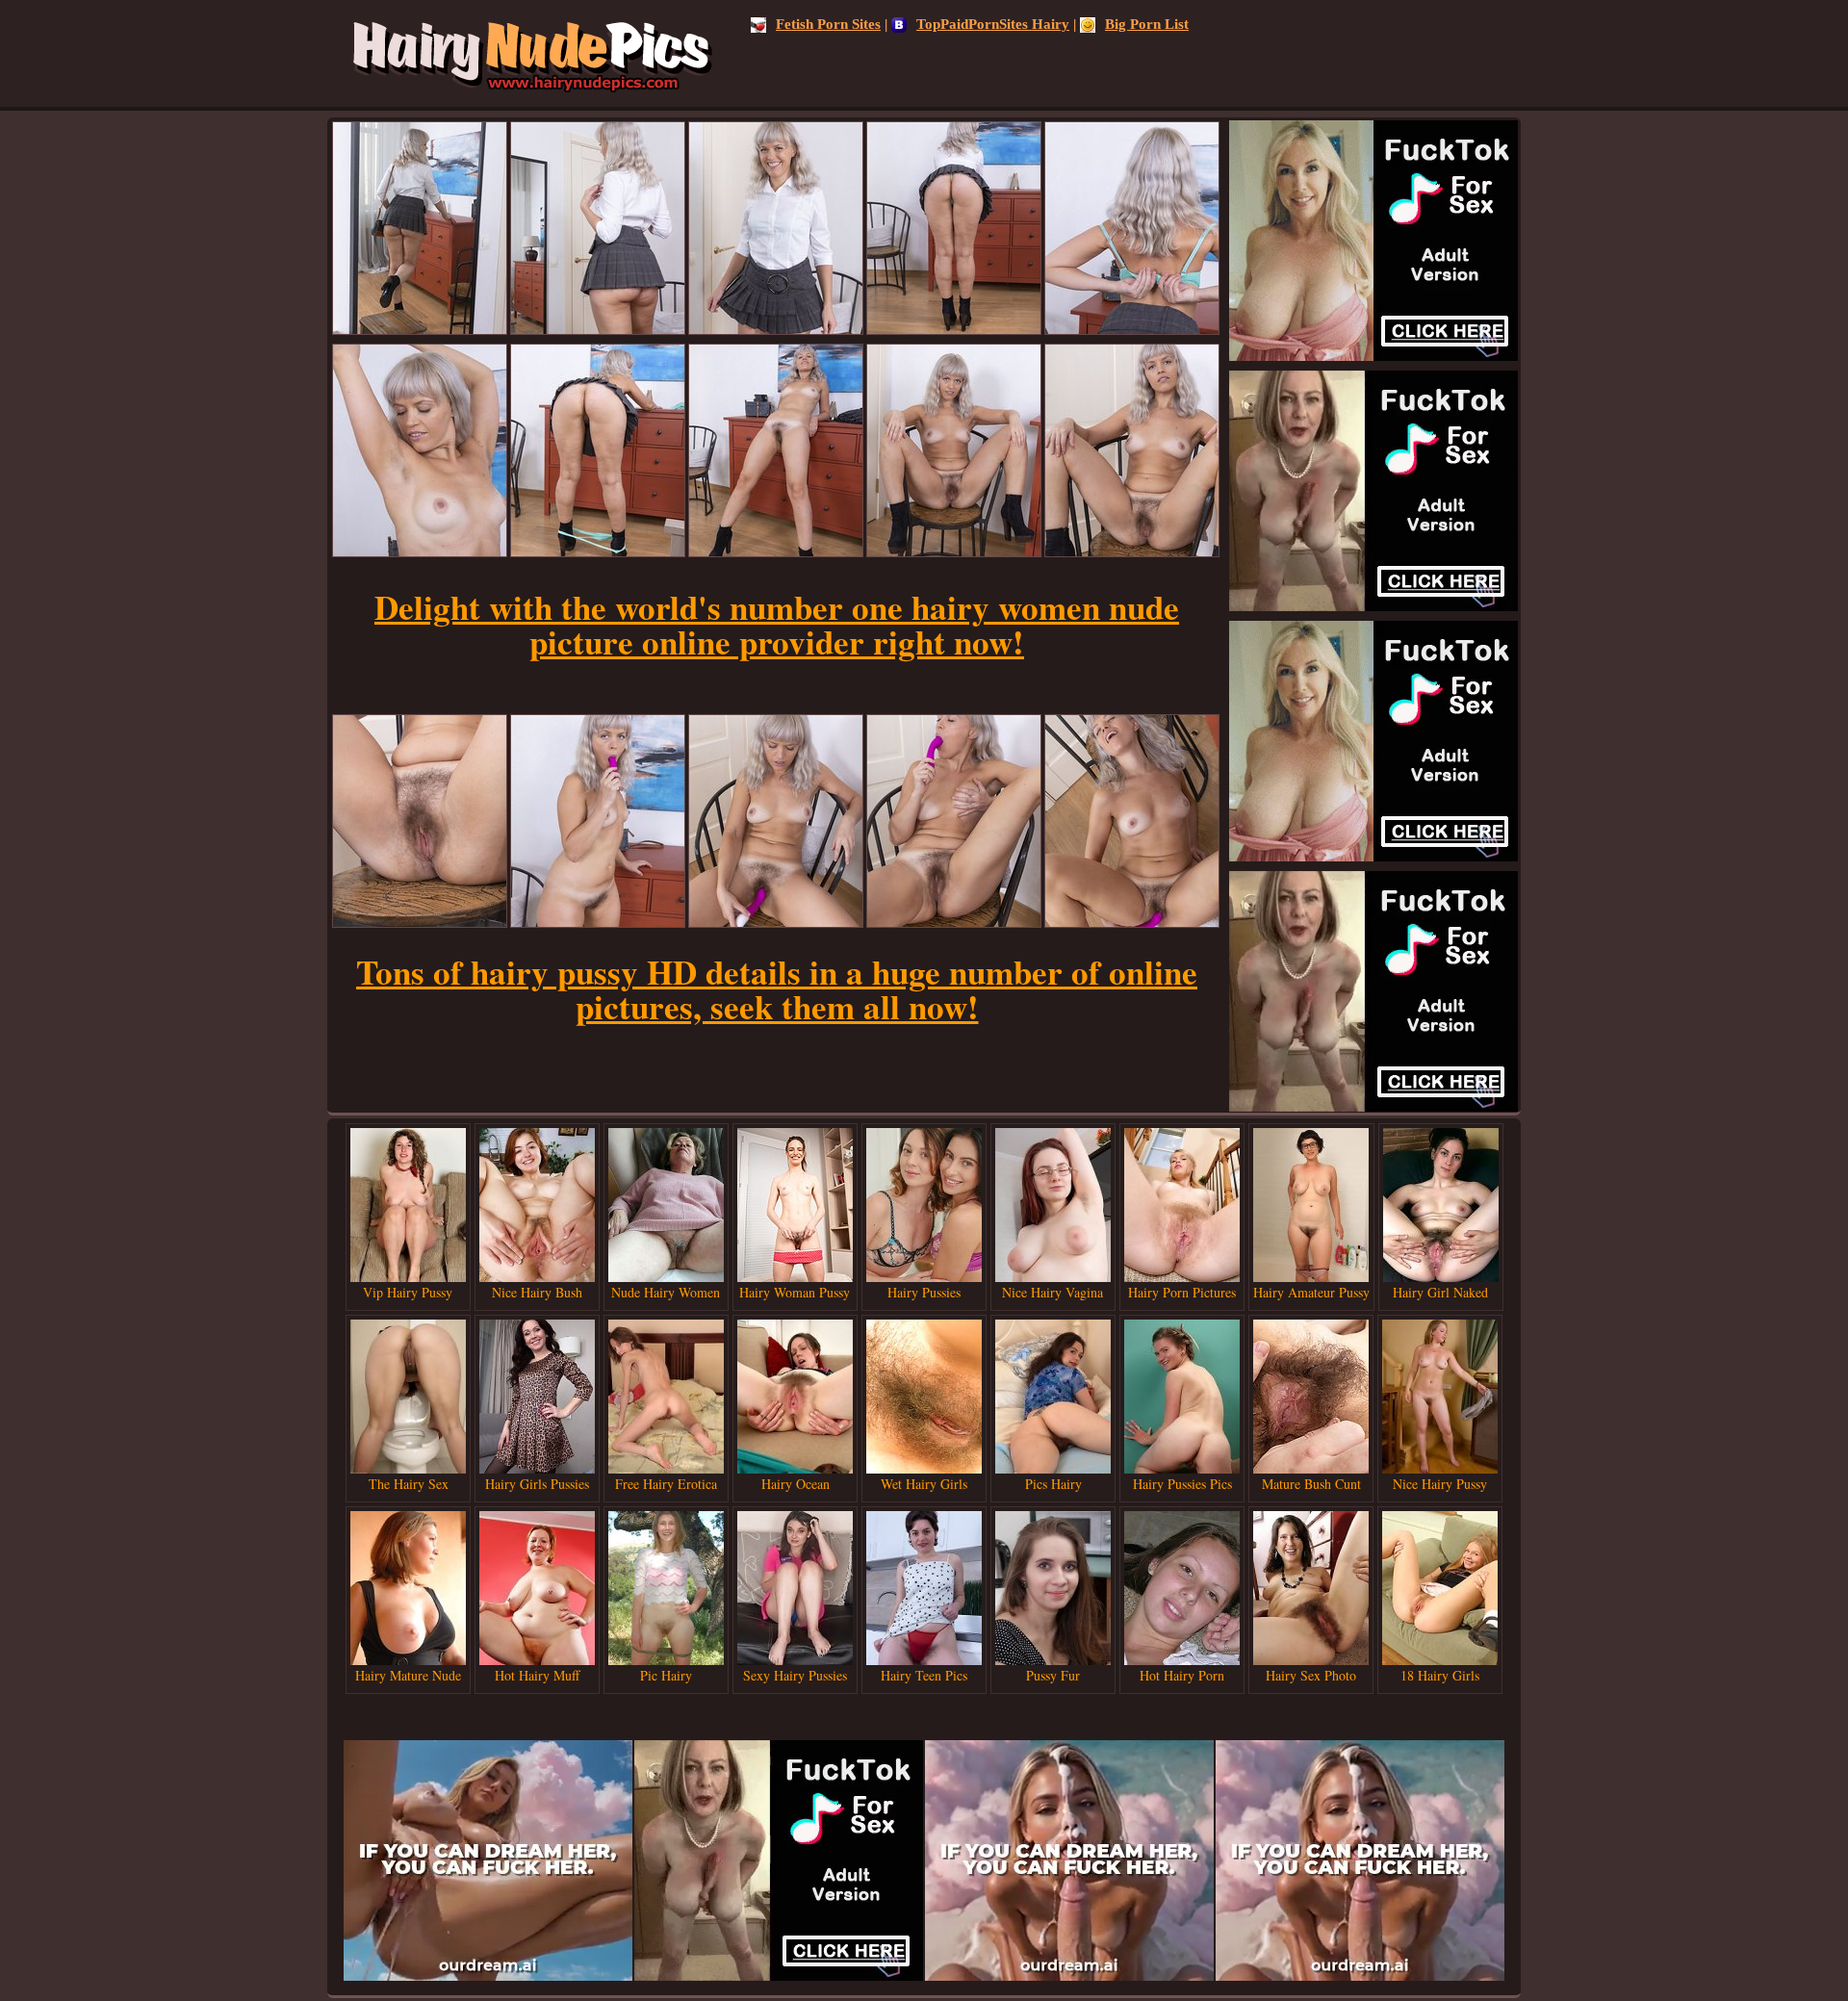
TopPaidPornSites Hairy (993, 24)
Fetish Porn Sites (828, 24)
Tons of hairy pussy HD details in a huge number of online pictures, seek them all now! (777, 989)
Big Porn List (1147, 24)
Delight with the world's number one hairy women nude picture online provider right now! (777, 624)
